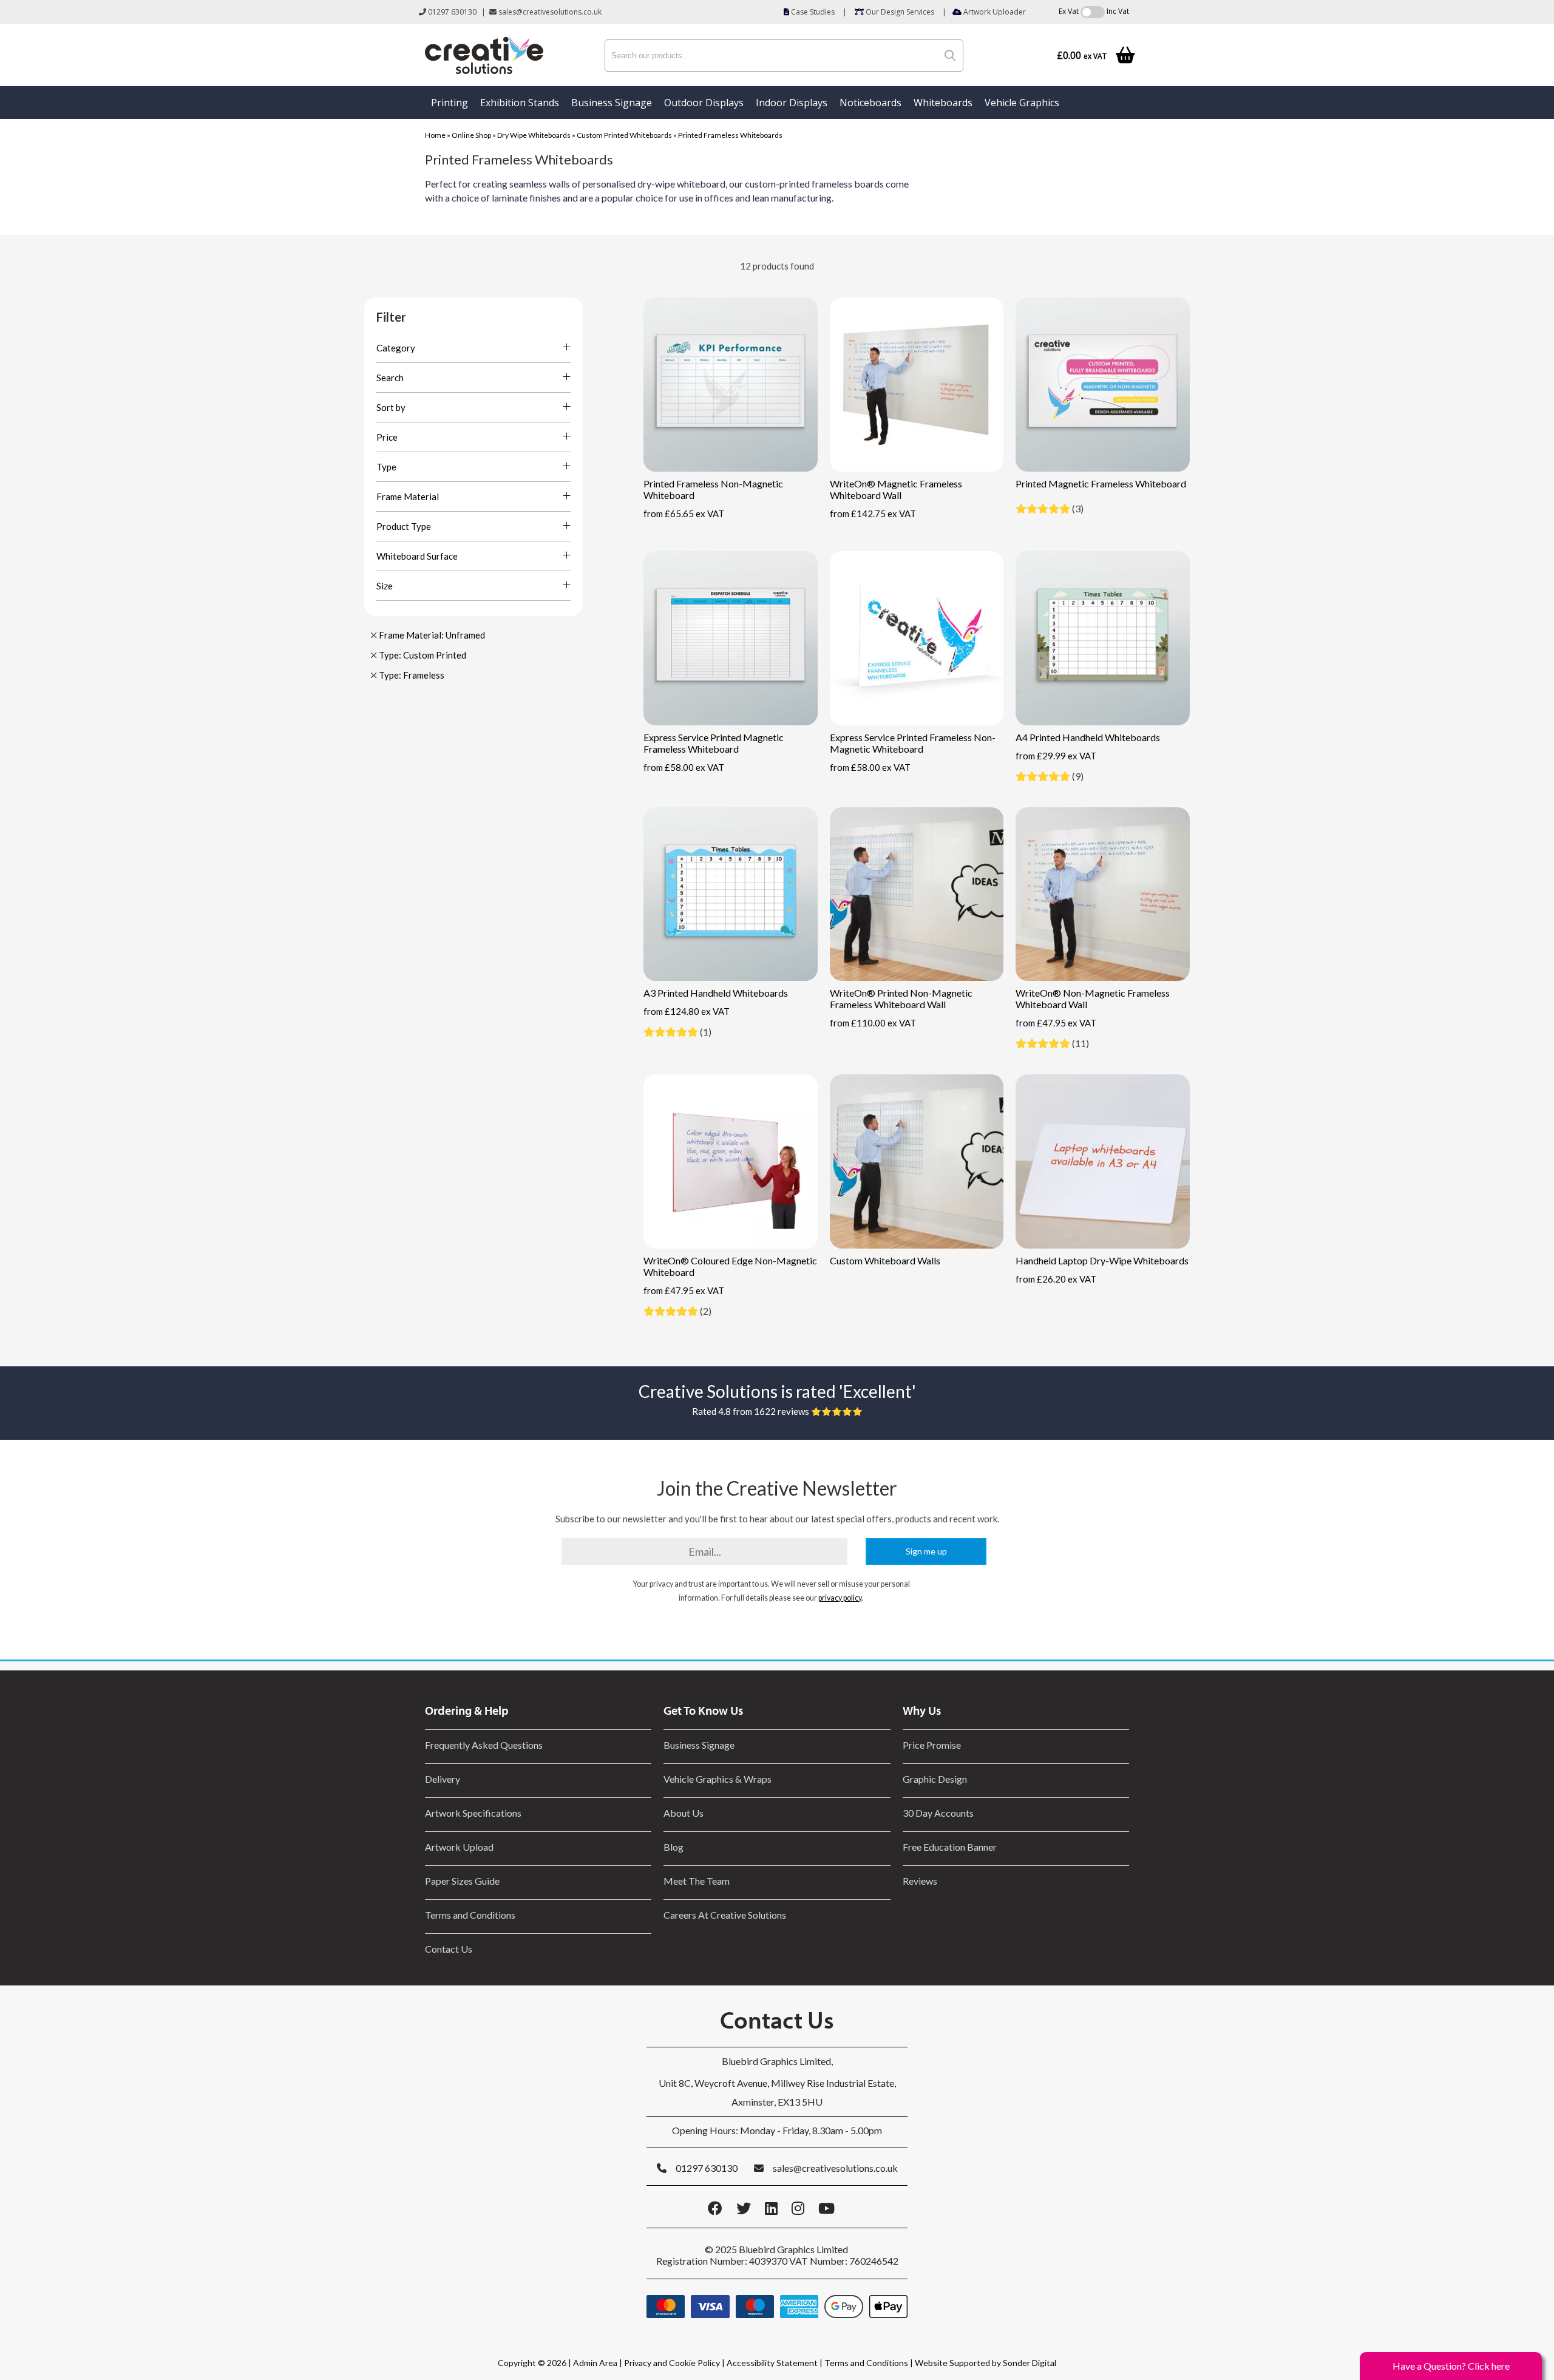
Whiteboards (943, 103)
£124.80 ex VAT (687, 1011)
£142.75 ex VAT (873, 514)
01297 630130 (451, 12)
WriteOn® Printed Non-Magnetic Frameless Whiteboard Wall (901, 998)
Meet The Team (697, 1881)
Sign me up (926, 1551)
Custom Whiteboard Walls (885, 1260)
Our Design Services (899, 12)
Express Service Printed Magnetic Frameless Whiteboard (714, 743)
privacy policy (840, 1598)
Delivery (443, 1779)
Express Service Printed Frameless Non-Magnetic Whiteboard (913, 743)
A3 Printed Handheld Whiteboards (716, 993)
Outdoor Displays (704, 103)
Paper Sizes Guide (462, 1881)
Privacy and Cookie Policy (672, 2363)
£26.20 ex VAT (1056, 1279)
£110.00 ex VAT (873, 1023)
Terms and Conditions (470, 1915)
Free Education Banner (950, 1847)
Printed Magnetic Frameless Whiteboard (1101, 483)
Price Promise (932, 1745)
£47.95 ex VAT (1056, 1023)
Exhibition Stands (520, 103)
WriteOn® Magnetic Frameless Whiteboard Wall (896, 489)
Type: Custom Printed (422, 655)
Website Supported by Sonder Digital (986, 2363)
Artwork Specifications (473, 1813)
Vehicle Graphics (1022, 103)
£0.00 (1082, 56)
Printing (450, 103)
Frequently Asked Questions (486, 1745)
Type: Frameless (411, 675)
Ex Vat (1069, 11)
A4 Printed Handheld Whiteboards (1088, 737)
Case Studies (812, 12)
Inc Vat (1118, 11)
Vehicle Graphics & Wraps (718, 1779)
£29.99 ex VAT (1056, 756)
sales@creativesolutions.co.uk (549, 12)
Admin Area (595, 2363)
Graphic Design (935, 1779)
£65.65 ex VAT (684, 514)
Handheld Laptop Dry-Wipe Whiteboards (1102, 1260)
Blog (674, 1847)
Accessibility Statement (772, 2363)
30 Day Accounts (938, 1813)
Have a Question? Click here (1451, 2366)
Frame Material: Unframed (431, 635)
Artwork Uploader (994, 12)
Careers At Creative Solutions (725, 1915)
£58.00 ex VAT (684, 767)
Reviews (920, 1881)
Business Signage (612, 103)
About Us (684, 1813)
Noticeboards (870, 103)
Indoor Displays (792, 103)
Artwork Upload (459, 1847)
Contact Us (449, 1949)
